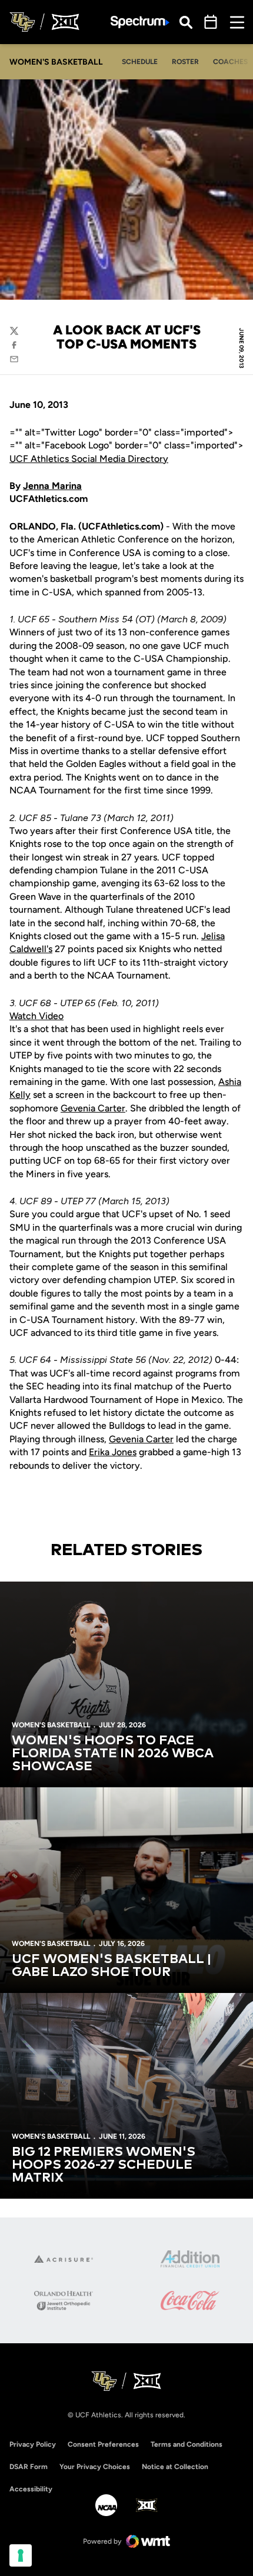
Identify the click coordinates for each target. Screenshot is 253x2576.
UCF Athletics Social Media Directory (89, 459)
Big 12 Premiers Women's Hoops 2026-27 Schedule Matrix (104, 2165)
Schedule (140, 62)
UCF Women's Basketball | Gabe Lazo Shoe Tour (111, 1966)
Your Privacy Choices (95, 2467)
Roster (185, 62)
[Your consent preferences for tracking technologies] (21, 2555)
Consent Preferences (103, 2444)
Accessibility (31, 2489)
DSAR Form (29, 2467)
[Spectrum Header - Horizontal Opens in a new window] (140, 22)
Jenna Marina (52, 486)
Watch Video (36, 1016)
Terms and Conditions (187, 2444)
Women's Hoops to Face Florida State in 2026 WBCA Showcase (113, 1754)
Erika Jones (113, 1452)
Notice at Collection (175, 2467)
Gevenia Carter (93, 1108)
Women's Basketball (51, 1725)
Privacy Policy (33, 2444)
